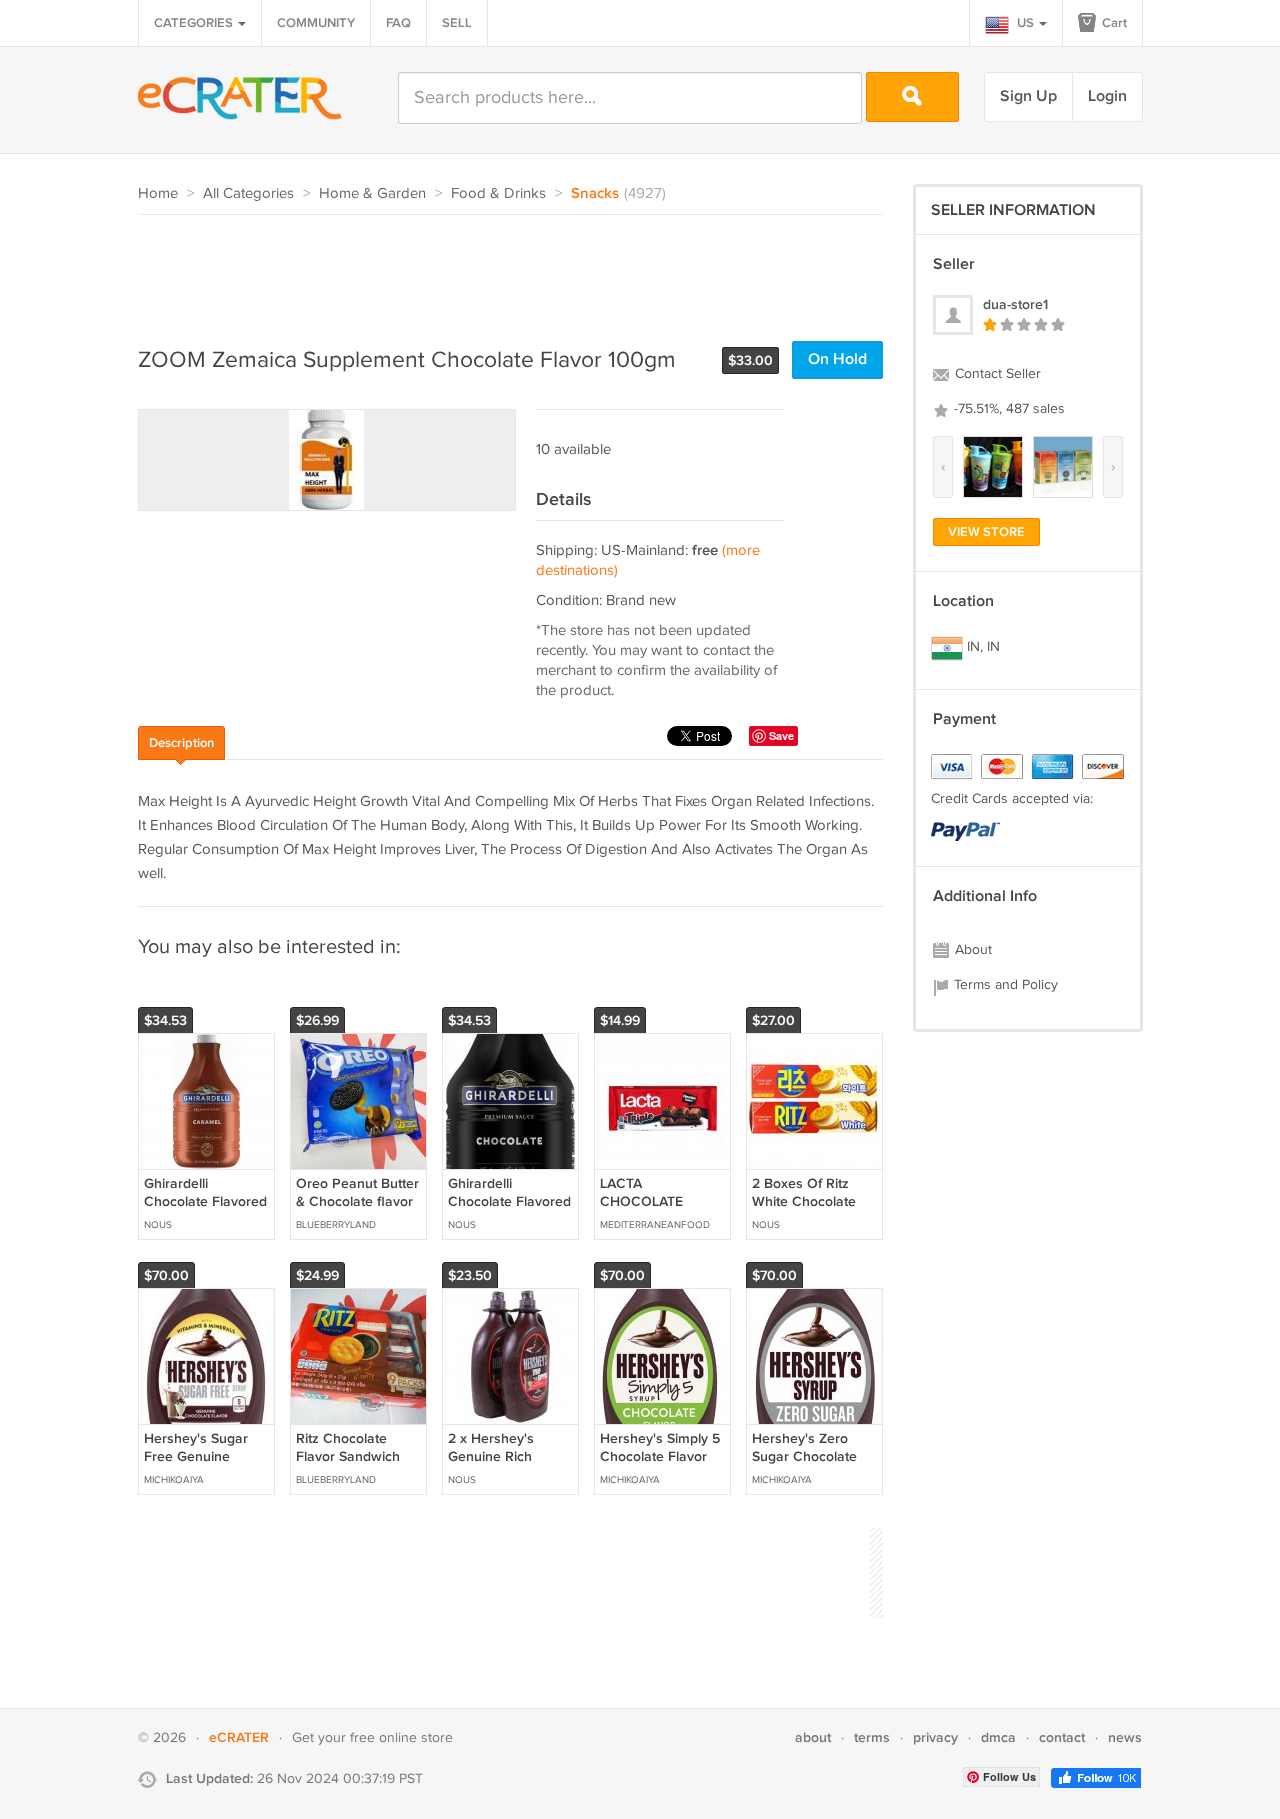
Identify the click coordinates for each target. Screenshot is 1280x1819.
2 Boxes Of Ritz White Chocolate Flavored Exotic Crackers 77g (804, 1211)
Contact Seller (996, 374)
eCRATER (239, 1737)
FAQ (398, 23)
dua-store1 (1015, 304)
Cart (1113, 23)
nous (158, 1225)
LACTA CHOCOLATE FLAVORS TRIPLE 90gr (654, 1211)
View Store (986, 532)
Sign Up (1028, 96)
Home (158, 193)
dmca (998, 1737)
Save (781, 735)
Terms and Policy (1004, 985)
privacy (935, 1737)
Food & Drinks (498, 193)
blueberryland (336, 1225)
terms (872, 1737)
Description (181, 743)
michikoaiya (174, 1480)
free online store (401, 1738)
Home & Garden (372, 193)
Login (1107, 96)
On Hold (837, 359)
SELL (457, 23)
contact (1062, 1737)
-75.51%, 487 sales (1007, 409)
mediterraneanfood (655, 1225)
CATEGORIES (195, 23)
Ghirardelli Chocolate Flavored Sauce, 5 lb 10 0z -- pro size (509, 1211)
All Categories (248, 193)
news (1125, 1737)
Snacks (595, 194)
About (971, 950)
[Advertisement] (502, 270)
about (813, 1737)
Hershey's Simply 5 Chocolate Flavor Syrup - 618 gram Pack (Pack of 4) (660, 1466)
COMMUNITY (316, 23)
